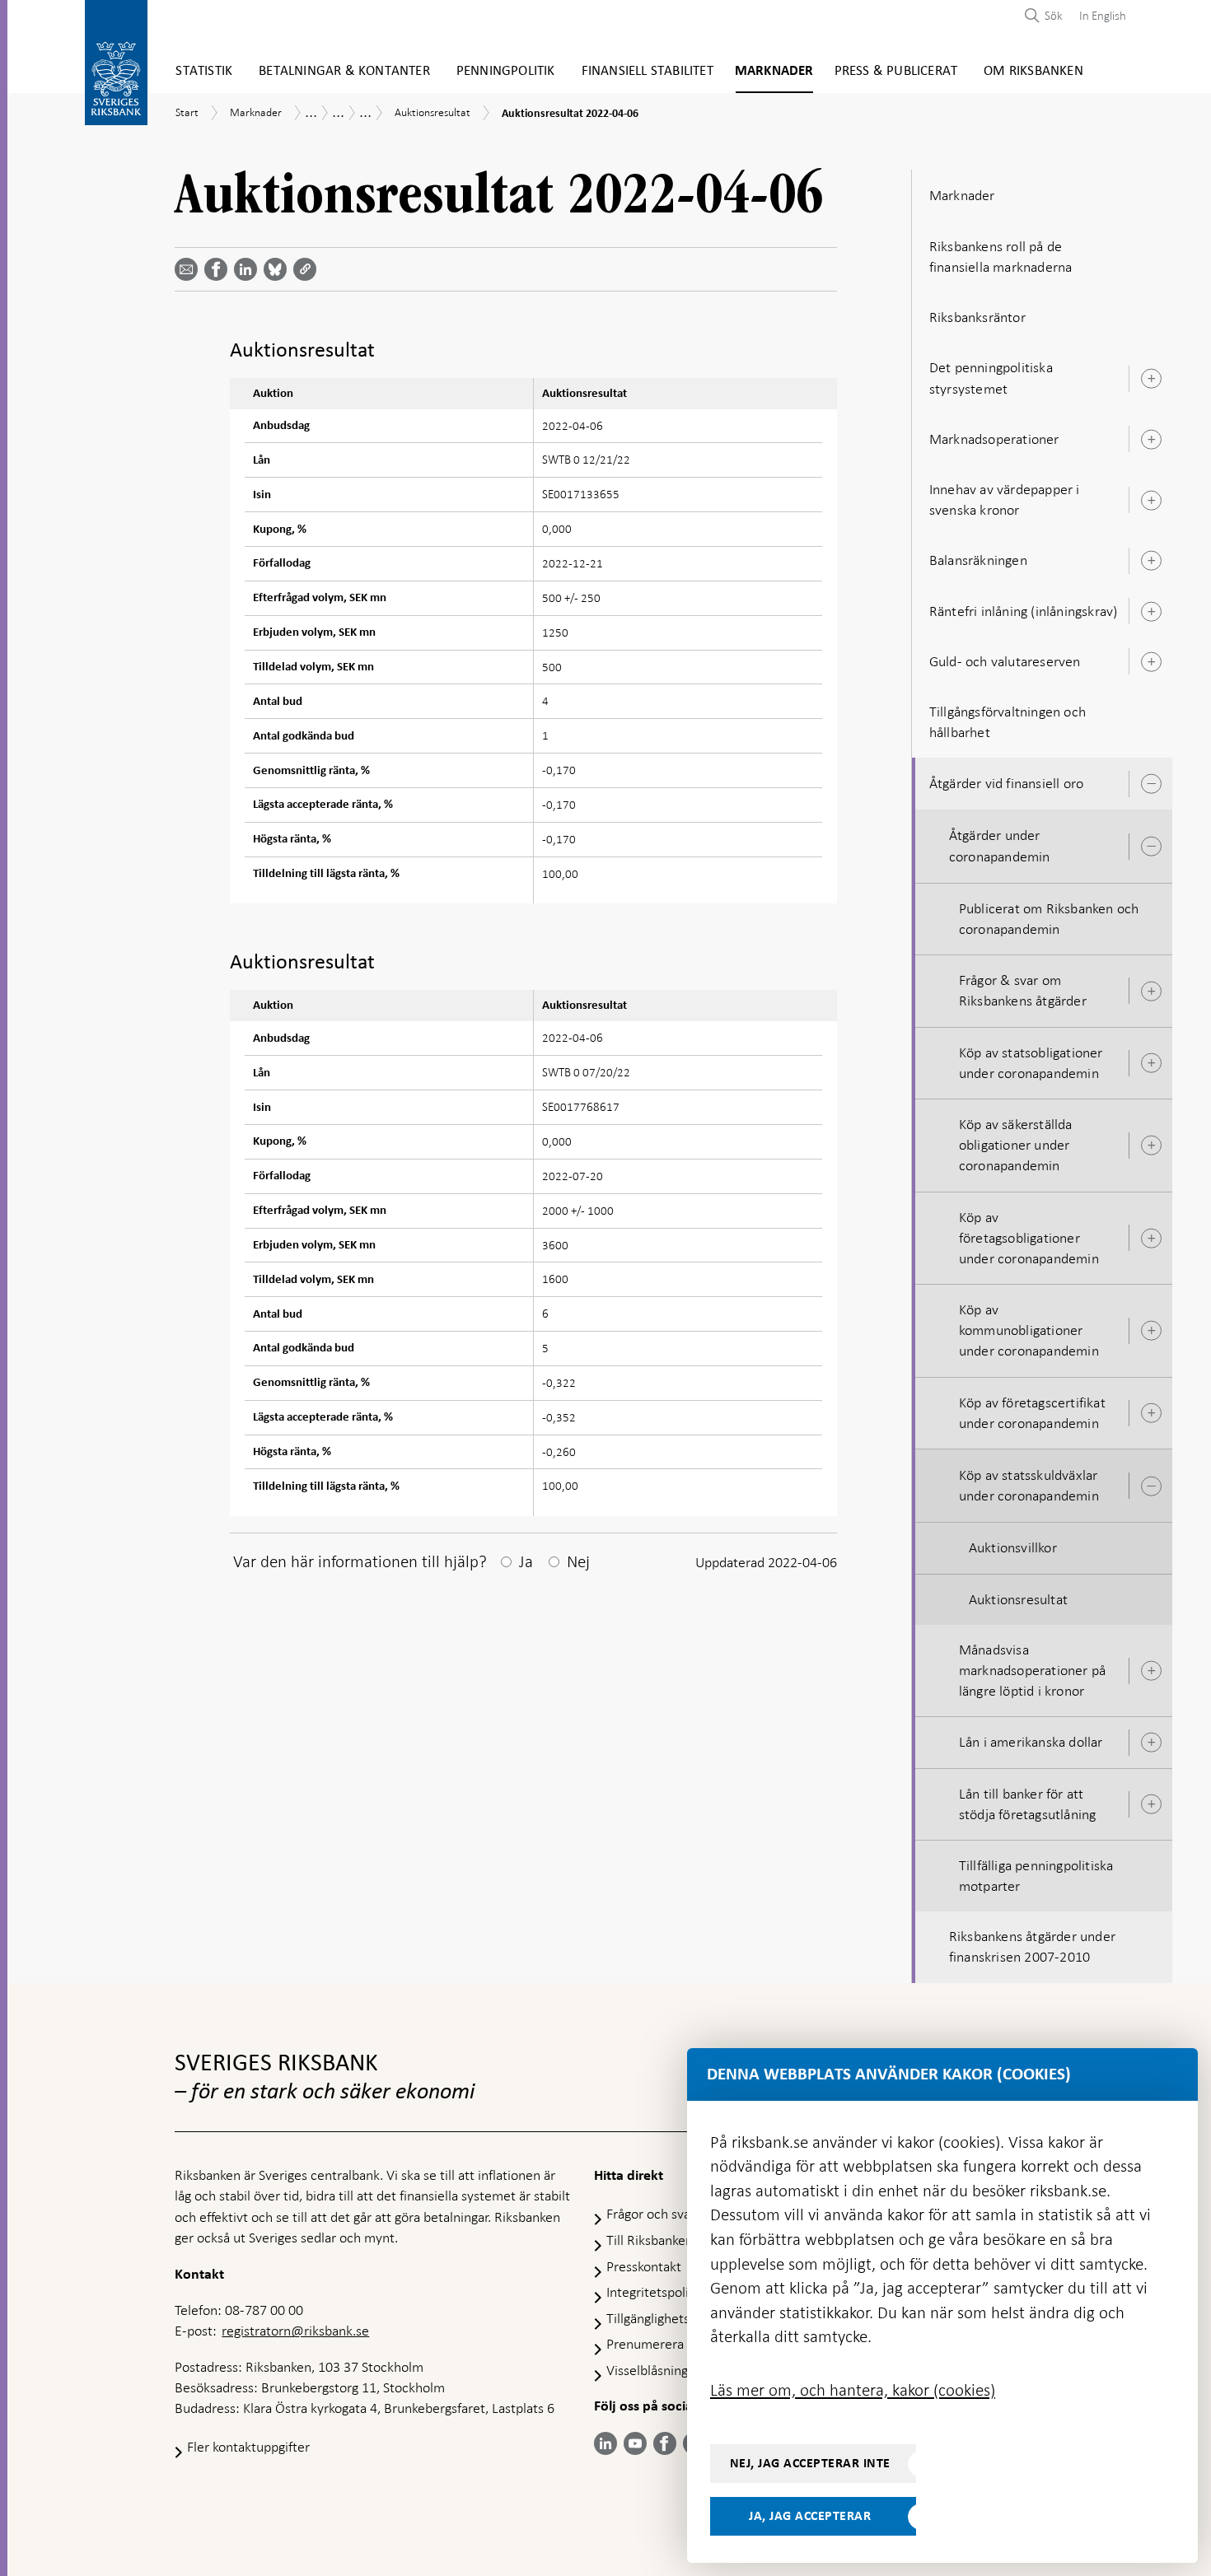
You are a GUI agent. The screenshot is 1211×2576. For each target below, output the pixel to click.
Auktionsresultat (1018, 1599)
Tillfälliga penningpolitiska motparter (1036, 1876)
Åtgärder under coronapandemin (1000, 845)
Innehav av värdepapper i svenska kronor (1005, 499)
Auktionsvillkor (1013, 1547)
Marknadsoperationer (994, 439)
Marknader (774, 71)
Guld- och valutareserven (1005, 661)
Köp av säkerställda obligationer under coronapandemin (1016, 1145)
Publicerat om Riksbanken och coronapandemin (1049, 919)
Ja (526, 1561)
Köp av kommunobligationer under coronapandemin (1029, 1330)
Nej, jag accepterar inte (810, 2463)
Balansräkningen (978, 560)
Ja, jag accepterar (810, 2516)
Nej (578, 1561)
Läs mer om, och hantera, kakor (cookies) (853, 2390)
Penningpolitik (506, 71)
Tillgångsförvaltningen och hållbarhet (1008, 722)
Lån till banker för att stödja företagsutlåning (1028, 1804)
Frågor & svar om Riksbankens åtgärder (1023, 990)
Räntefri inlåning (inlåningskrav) (1024, 611)
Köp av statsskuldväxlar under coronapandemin (1029, 1485)
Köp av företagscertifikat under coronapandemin (1032, 1413)
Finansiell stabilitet (648, 71)
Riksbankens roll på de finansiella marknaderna (1001, 257)
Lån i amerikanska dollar (1031, 1742)
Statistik (204, 71)
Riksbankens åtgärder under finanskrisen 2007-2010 (1032, 1946)
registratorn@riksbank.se (295, 2331)
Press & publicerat (896, 71)
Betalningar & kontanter (344, 71)
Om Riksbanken (1033, 71)
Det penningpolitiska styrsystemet (991, 378)
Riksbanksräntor (977, 317)
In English (1103, 16)
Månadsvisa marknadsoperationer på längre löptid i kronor (1032, 1670)
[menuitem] (1099, 15)
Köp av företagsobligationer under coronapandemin (1029, 1238)
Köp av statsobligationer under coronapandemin (1031, 1063)
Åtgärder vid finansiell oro (1006, 783)
